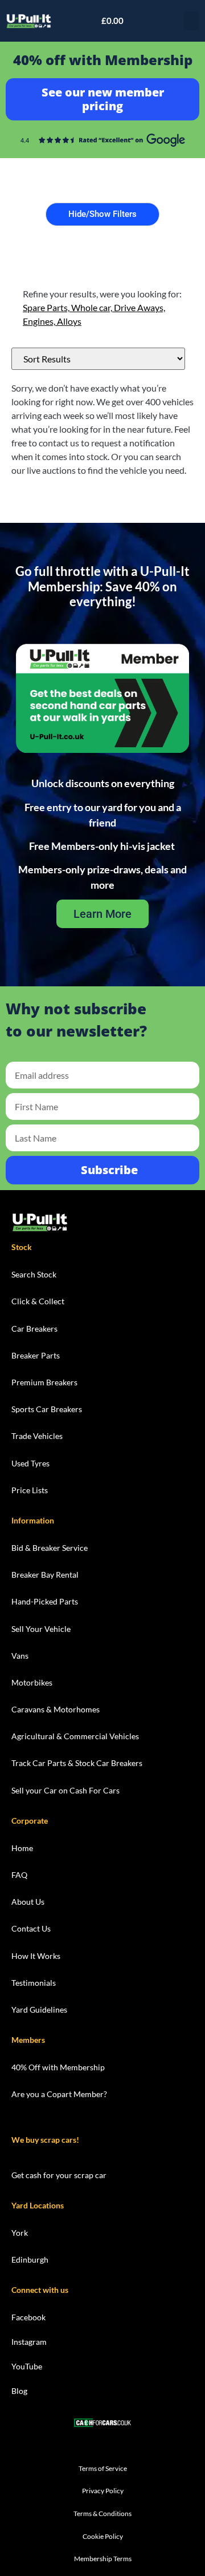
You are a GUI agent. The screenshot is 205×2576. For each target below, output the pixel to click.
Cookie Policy (103, 2536)
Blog (19, 2391)
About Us (28, 1902)
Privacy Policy (103, 2491)
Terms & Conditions (102, 2513)
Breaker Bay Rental (45, 1575)
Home (22, 1848)
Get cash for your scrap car (59, 2175)
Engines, (40, 321)
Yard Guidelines (39, 2009)
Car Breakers (34, 1329)
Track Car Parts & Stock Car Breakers (77, 1763)
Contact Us (31, 1928)
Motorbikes (32, 1682)
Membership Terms (103, 2559)
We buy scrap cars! (45, 2140)
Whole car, (93, 307)
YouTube (27, 2366)
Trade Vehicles (37, 1436)
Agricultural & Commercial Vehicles (75, 1736)
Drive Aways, (140, 307)
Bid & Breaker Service (50, 1548)
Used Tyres (30, 1463)
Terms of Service (103, 2468)
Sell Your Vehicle (41, 1629)
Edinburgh (30, 2259)
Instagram (29, 2342)
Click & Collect (38, 1301)
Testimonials (34, 1983)
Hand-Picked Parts (45, 1601)
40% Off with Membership (58, 2067)
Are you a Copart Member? (59, 2094)
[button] (191, 21)
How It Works (36, 1956)
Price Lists (30, 1490)
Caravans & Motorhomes (56, 1709)
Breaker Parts (36, 1355)
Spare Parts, (47, 307)
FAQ (19, 1875)
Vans (20, 1656)
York (20, 2233)
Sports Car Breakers (47, 1409)
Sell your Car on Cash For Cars (65, 1790)
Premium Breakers (44, 1382)
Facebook (28, 2317)
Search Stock (34, 1274)
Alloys (69, 321)
